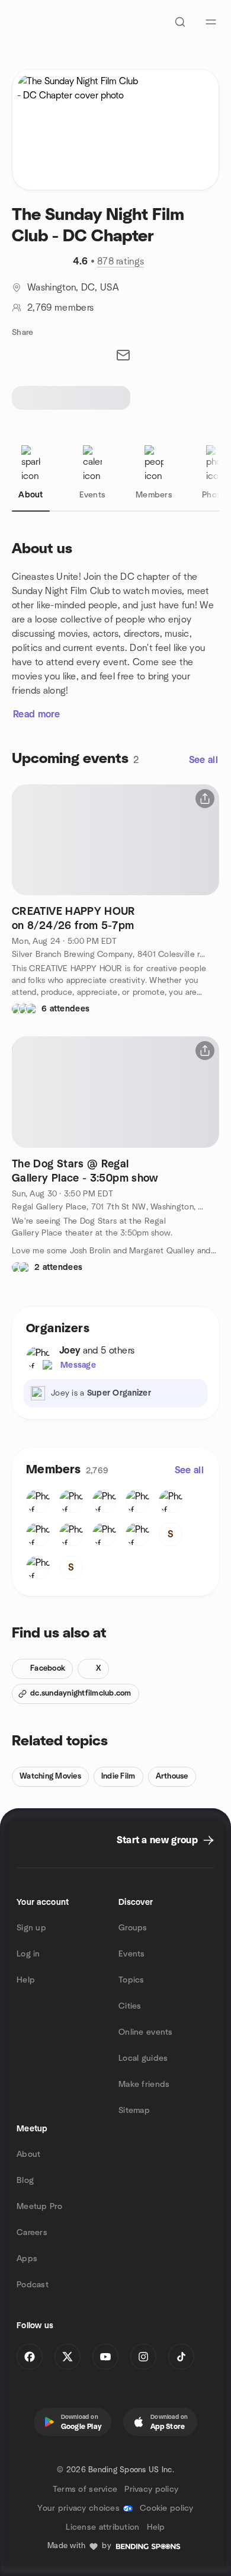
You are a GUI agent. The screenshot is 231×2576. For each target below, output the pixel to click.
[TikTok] (181, 2357)
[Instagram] (143, 2357)
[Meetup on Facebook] (30, 2357)
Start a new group (157, 1840)
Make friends (144, 2085)
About (28, 2154)
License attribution (102, 2527)
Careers (32, 2233)
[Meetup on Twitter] (68, 2357)
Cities (130, 2006)
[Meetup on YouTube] (105, 2357)
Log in (28, 1954)
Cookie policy (167, 2508)
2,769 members (60, 308)
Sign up (31, 1928)
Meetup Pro (39, 2207)
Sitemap (134, 2111)
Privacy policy (151, 2489)
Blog (25, 2181)
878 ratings (121, 261)
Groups (133, 1928)
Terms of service (85, 2489)
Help (26, 1980)
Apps (27, 2259)
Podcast (33, 2285)
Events (132, 1954)
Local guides (143, 2058)
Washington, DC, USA (73, 288)
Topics (131, 1980)
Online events (146, 2032)
